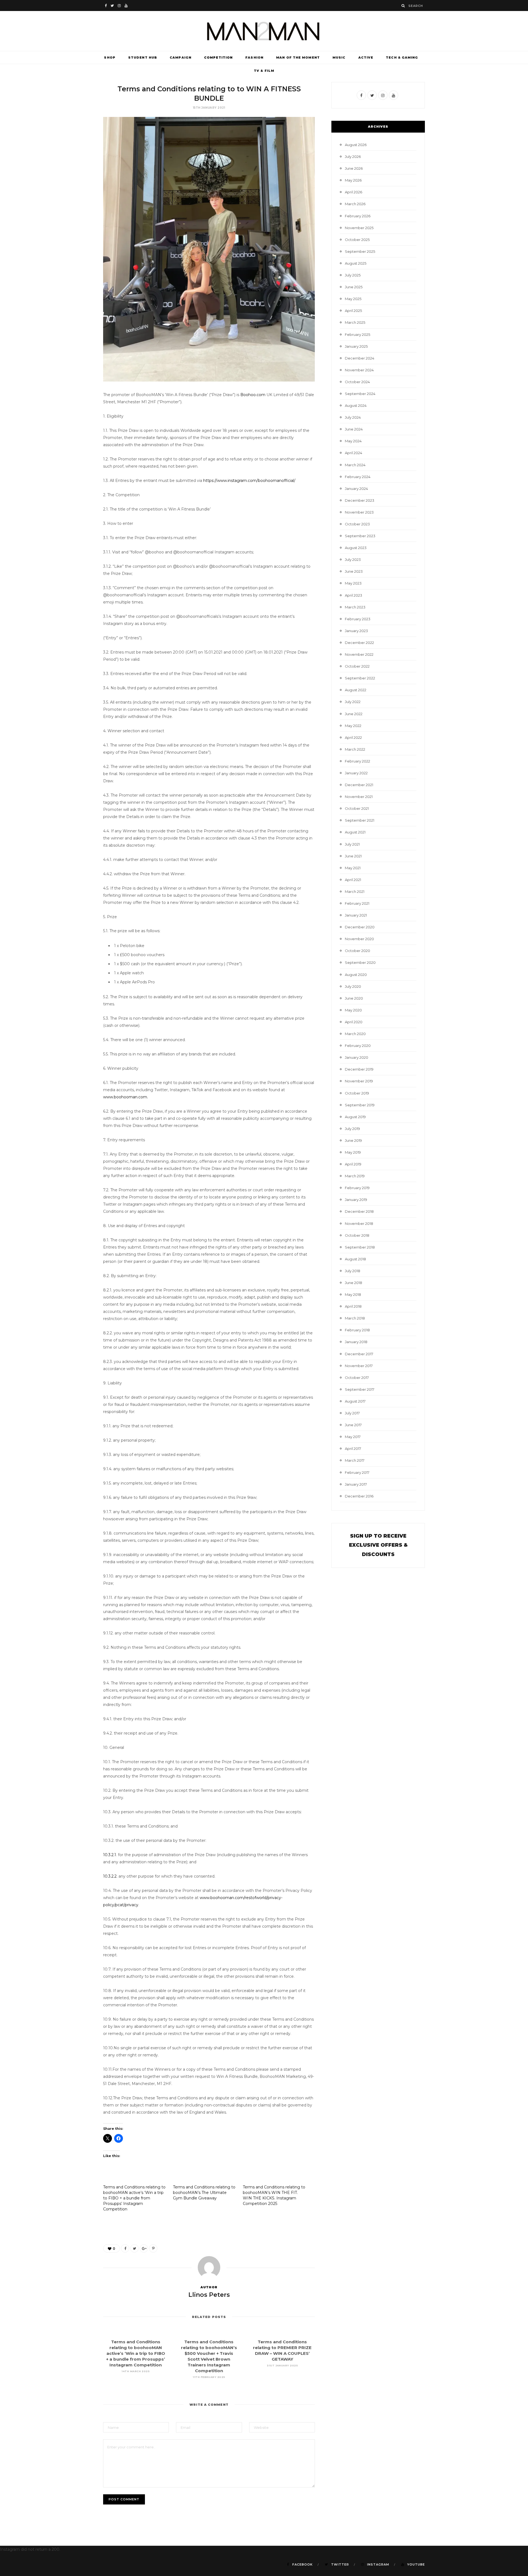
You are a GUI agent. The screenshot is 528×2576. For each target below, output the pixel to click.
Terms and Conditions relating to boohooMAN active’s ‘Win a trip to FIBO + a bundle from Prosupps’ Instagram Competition (134, 2198)
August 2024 (356, 405)
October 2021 (357, 808)
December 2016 (359, 1496)
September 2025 (360, 251)
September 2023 (360, 536)
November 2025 (359, 228)
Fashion (254, 57)
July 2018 (353, 1271)
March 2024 (355, 465)
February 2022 (358, 761)
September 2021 (360, 820)
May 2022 (353, 726)
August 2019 (355, 1117)
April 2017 (353, 1449)
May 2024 (353, 441)
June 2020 (354, 998)
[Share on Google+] (144, 2248)
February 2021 (357, 903)
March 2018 (355, 1318)
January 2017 (356, 1484)
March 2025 (355, 322)
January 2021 (356, 915)
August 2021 (355, 832)
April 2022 (353, 737)
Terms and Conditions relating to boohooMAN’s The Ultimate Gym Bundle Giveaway (204, 2193)
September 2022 (360, 678)
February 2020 (358, 1046)
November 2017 (359, 1366)
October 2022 (357, 666)
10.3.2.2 (110, 1876)
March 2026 (355, 204)
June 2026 (354, 168)
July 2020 (353, 986)
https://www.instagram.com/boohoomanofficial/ (249, 481)
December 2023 (360, 500)
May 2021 (353, 868)
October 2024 (357, 382)
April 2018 (353, 1306)
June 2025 (354, 287)
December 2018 (359, 1211)
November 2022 (359, 654)
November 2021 (359, 797)
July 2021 (352, 844)
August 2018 (355, 1259)
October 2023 (357, 524)
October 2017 (357, 1378)
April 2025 (353, 311)
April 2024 (354, 453)
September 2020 (360, 962)
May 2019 (353, 1152)
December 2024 (360, 358)
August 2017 (355, 1401)
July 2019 (352, 1129)
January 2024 (356, 489)
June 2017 (353, 1425)
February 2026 (358, 216)
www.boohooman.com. (126, 1097)
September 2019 (360, 1105)
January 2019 (356, 1200)
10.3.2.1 (110, 1855)
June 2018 (354, 1283)
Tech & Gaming (402, 57)
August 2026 (356, 145)
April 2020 (354, 1022)
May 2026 (353, 180)
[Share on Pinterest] (153, 2248)
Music (339, 57)
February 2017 (357, 1472)
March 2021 (355, 891)
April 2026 (354, 192)
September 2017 (360, 1389)
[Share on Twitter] (134, 2248)
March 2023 (355, 607)
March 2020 (355, 1034)
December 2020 (360, 927)
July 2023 (353, 559)
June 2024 (354, 429)
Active (366, 57)
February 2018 (357, 1330)
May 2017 (353, 1437)
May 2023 (353, 583)
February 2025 (358, 334)
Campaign (181, 57)
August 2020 (356, 975)
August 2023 (356, 548)
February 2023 (358, 619)
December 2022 (359, 643)
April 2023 (354, 595)
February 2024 (358, 477)
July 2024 (353, 417)
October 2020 (358, 951)
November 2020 (359, 939)
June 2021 (353, 856)
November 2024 (359, 370)
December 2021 (359, 785)
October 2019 (357, 1093)
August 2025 (356, 263)
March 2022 (355, 749)
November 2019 (359, 1081)
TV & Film (264, 71)
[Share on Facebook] (125, 2248)
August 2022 (356, 690)
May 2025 (353, 299)
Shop (110, 57)
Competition (218, 57)
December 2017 (359, 1354)
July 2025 (353, 275)
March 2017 (355, 1460)
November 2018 (359, 1223)
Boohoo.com (252, 395)
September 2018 (360, 1247)
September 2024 (360, 394)
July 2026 (353, 157)
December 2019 (359, 1069)
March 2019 (355, 1176)
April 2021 (353, 880)
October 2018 (357, 1235)
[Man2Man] (264, 31)
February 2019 (357, 1188)
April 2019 (353, 1164)
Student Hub (143, 57)
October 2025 (357, 240)
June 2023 (354, 571)
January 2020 (357, 1057)
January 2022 (356, 773)
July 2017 (352, 1413)
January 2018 (356, 1342)
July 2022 (353, 702)
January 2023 (356, 631)
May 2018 (353, 1294)
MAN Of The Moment (298, 57)
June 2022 (354, 714)
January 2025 (356, 346)
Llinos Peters (209, 2295)
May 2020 (353, 1010)
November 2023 (359, 512)
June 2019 (353, 1140)
